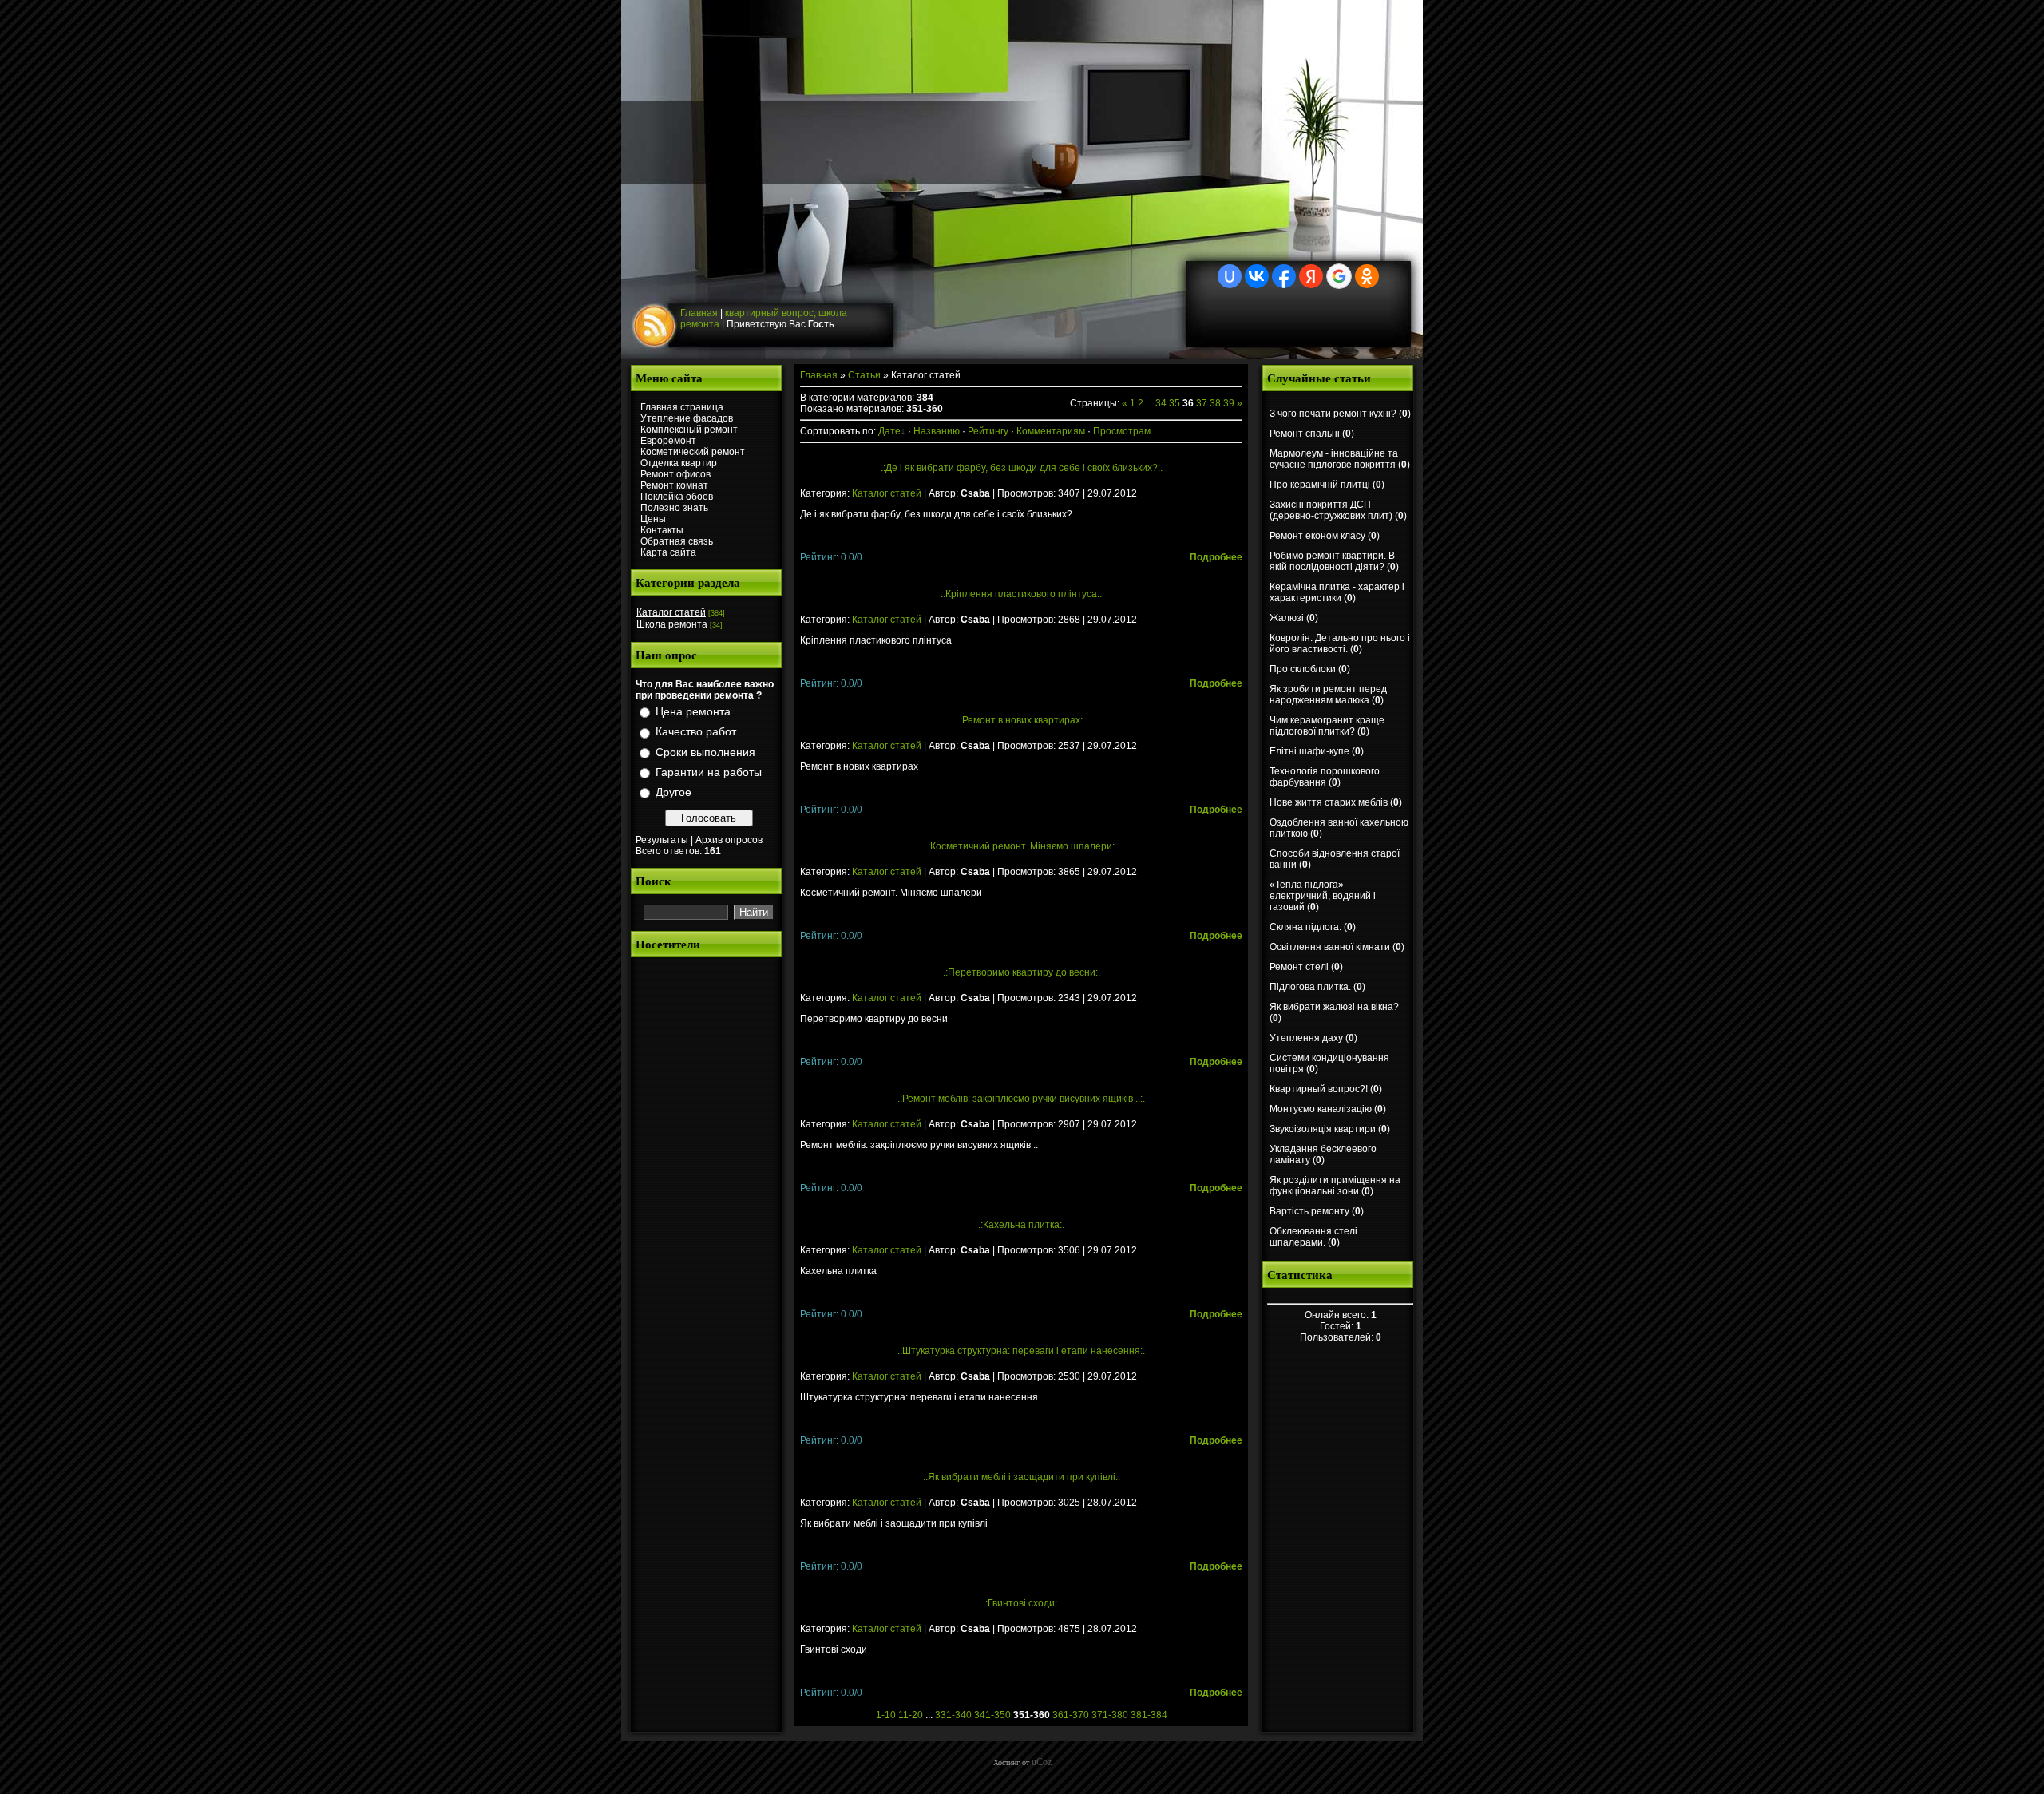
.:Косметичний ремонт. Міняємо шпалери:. (1021, 846)
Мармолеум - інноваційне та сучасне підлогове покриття (1334, 459)
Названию (937, 431)
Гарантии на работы (709, 772)
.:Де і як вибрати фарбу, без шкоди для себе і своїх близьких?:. (1022, 468)
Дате (889, 431)
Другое (673, 792)
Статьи (864, 375)
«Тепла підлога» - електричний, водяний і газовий (1323, 896)
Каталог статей (671, 612)
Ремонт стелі (1299, 967)
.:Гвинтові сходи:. (1021, 1603)
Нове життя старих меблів (1329, 802)
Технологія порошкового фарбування (1325, 777)
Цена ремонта (693, 711)
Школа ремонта (672, 624)
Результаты (662, 840)
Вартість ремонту (1309, 1211)
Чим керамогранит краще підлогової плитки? (1327, 726)
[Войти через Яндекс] (1311, 276)
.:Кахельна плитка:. (1021, 1225)
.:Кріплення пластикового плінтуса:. (1021, 594)
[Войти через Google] (1339, 276)
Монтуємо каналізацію (1321, 1109)
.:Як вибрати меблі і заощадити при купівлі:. (1022, 1477)
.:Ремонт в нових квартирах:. (1021, 720)
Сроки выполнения (705, 752)
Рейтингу (988, 431)
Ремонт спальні (1305, 434)
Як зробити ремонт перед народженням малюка (1328, 695)
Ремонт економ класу (1317, 536)
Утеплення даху (1306, 1038)
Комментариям (1051, 431)
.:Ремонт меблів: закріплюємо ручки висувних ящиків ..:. (1021, 1099)
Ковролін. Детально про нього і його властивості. (1340, 644)
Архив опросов (729, 840)
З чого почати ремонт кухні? (1333, 414)
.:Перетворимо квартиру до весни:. (1022, 972)
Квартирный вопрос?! (1319, 1089)
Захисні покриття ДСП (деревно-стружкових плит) (1331, 510)
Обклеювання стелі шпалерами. (1313, 1237)
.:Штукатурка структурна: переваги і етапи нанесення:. (1021, 1351)
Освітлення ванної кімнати (1330, 947)
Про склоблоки (1303, 669)
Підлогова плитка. (1310, 987)
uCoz (1042, 1762)
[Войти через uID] (1230, 276)
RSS (656, 327)
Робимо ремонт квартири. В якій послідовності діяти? (1332, 561)
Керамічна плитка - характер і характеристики (1337, 592)
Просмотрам (1122, 431)
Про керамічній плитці (1320, 485)
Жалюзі (1287, 618)
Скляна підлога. (1305, 927)
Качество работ (696, 732)
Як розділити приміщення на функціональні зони (1335, 1186)
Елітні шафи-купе (1309, 751)
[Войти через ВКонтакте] (1257, 276)
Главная (699, 313)
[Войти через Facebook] (1284, 276)
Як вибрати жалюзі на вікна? (1334, 1007)
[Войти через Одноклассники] (1367, 276)
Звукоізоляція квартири (1323, 1129)
